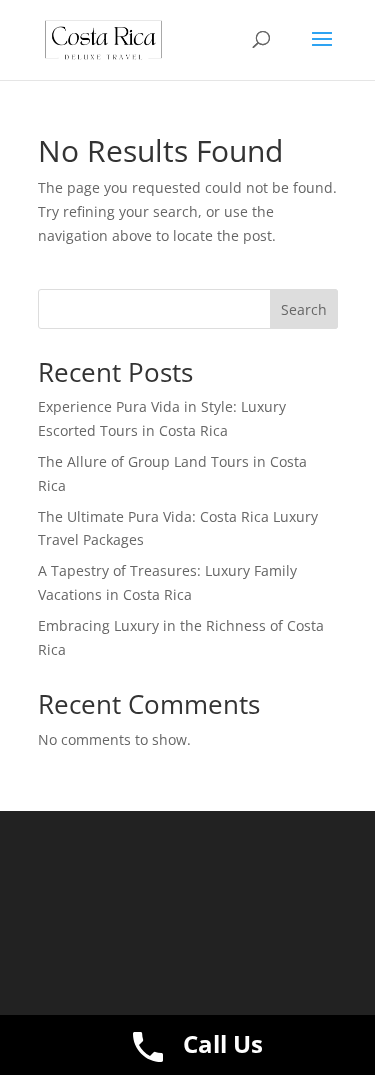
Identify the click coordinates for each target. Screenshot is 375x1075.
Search (304, 309)
